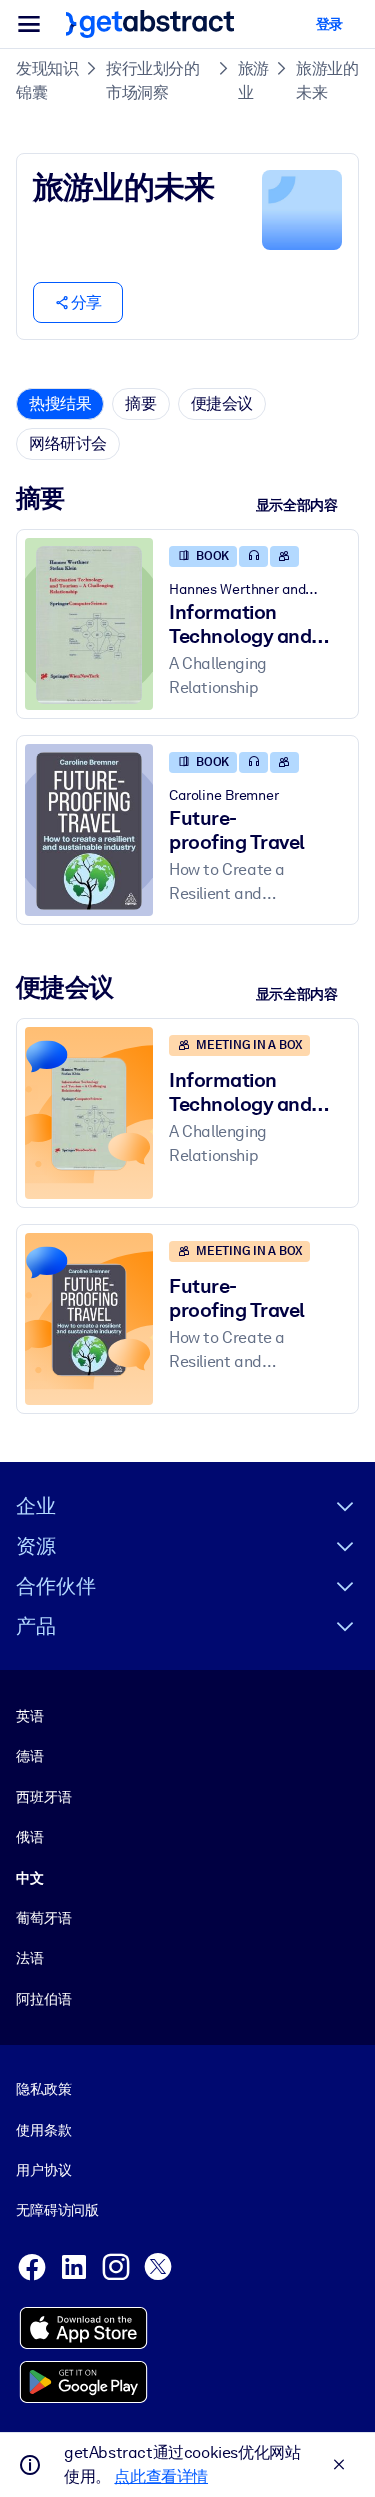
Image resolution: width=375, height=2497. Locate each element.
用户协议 (43, 2170)
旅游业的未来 (327, 80)
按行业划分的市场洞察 (153, 80)
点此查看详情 (161, 2476)
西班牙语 (43, 1797)
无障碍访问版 (57, 2210)
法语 (30, 1958)
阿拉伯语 (43, 1999)
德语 (30, 1756)
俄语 (30, 1837)
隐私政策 (43, 2089)
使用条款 (43, 2130)
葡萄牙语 (43, 1918)
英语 (30, 1716)
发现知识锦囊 (47, 80)
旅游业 (253, 80)
